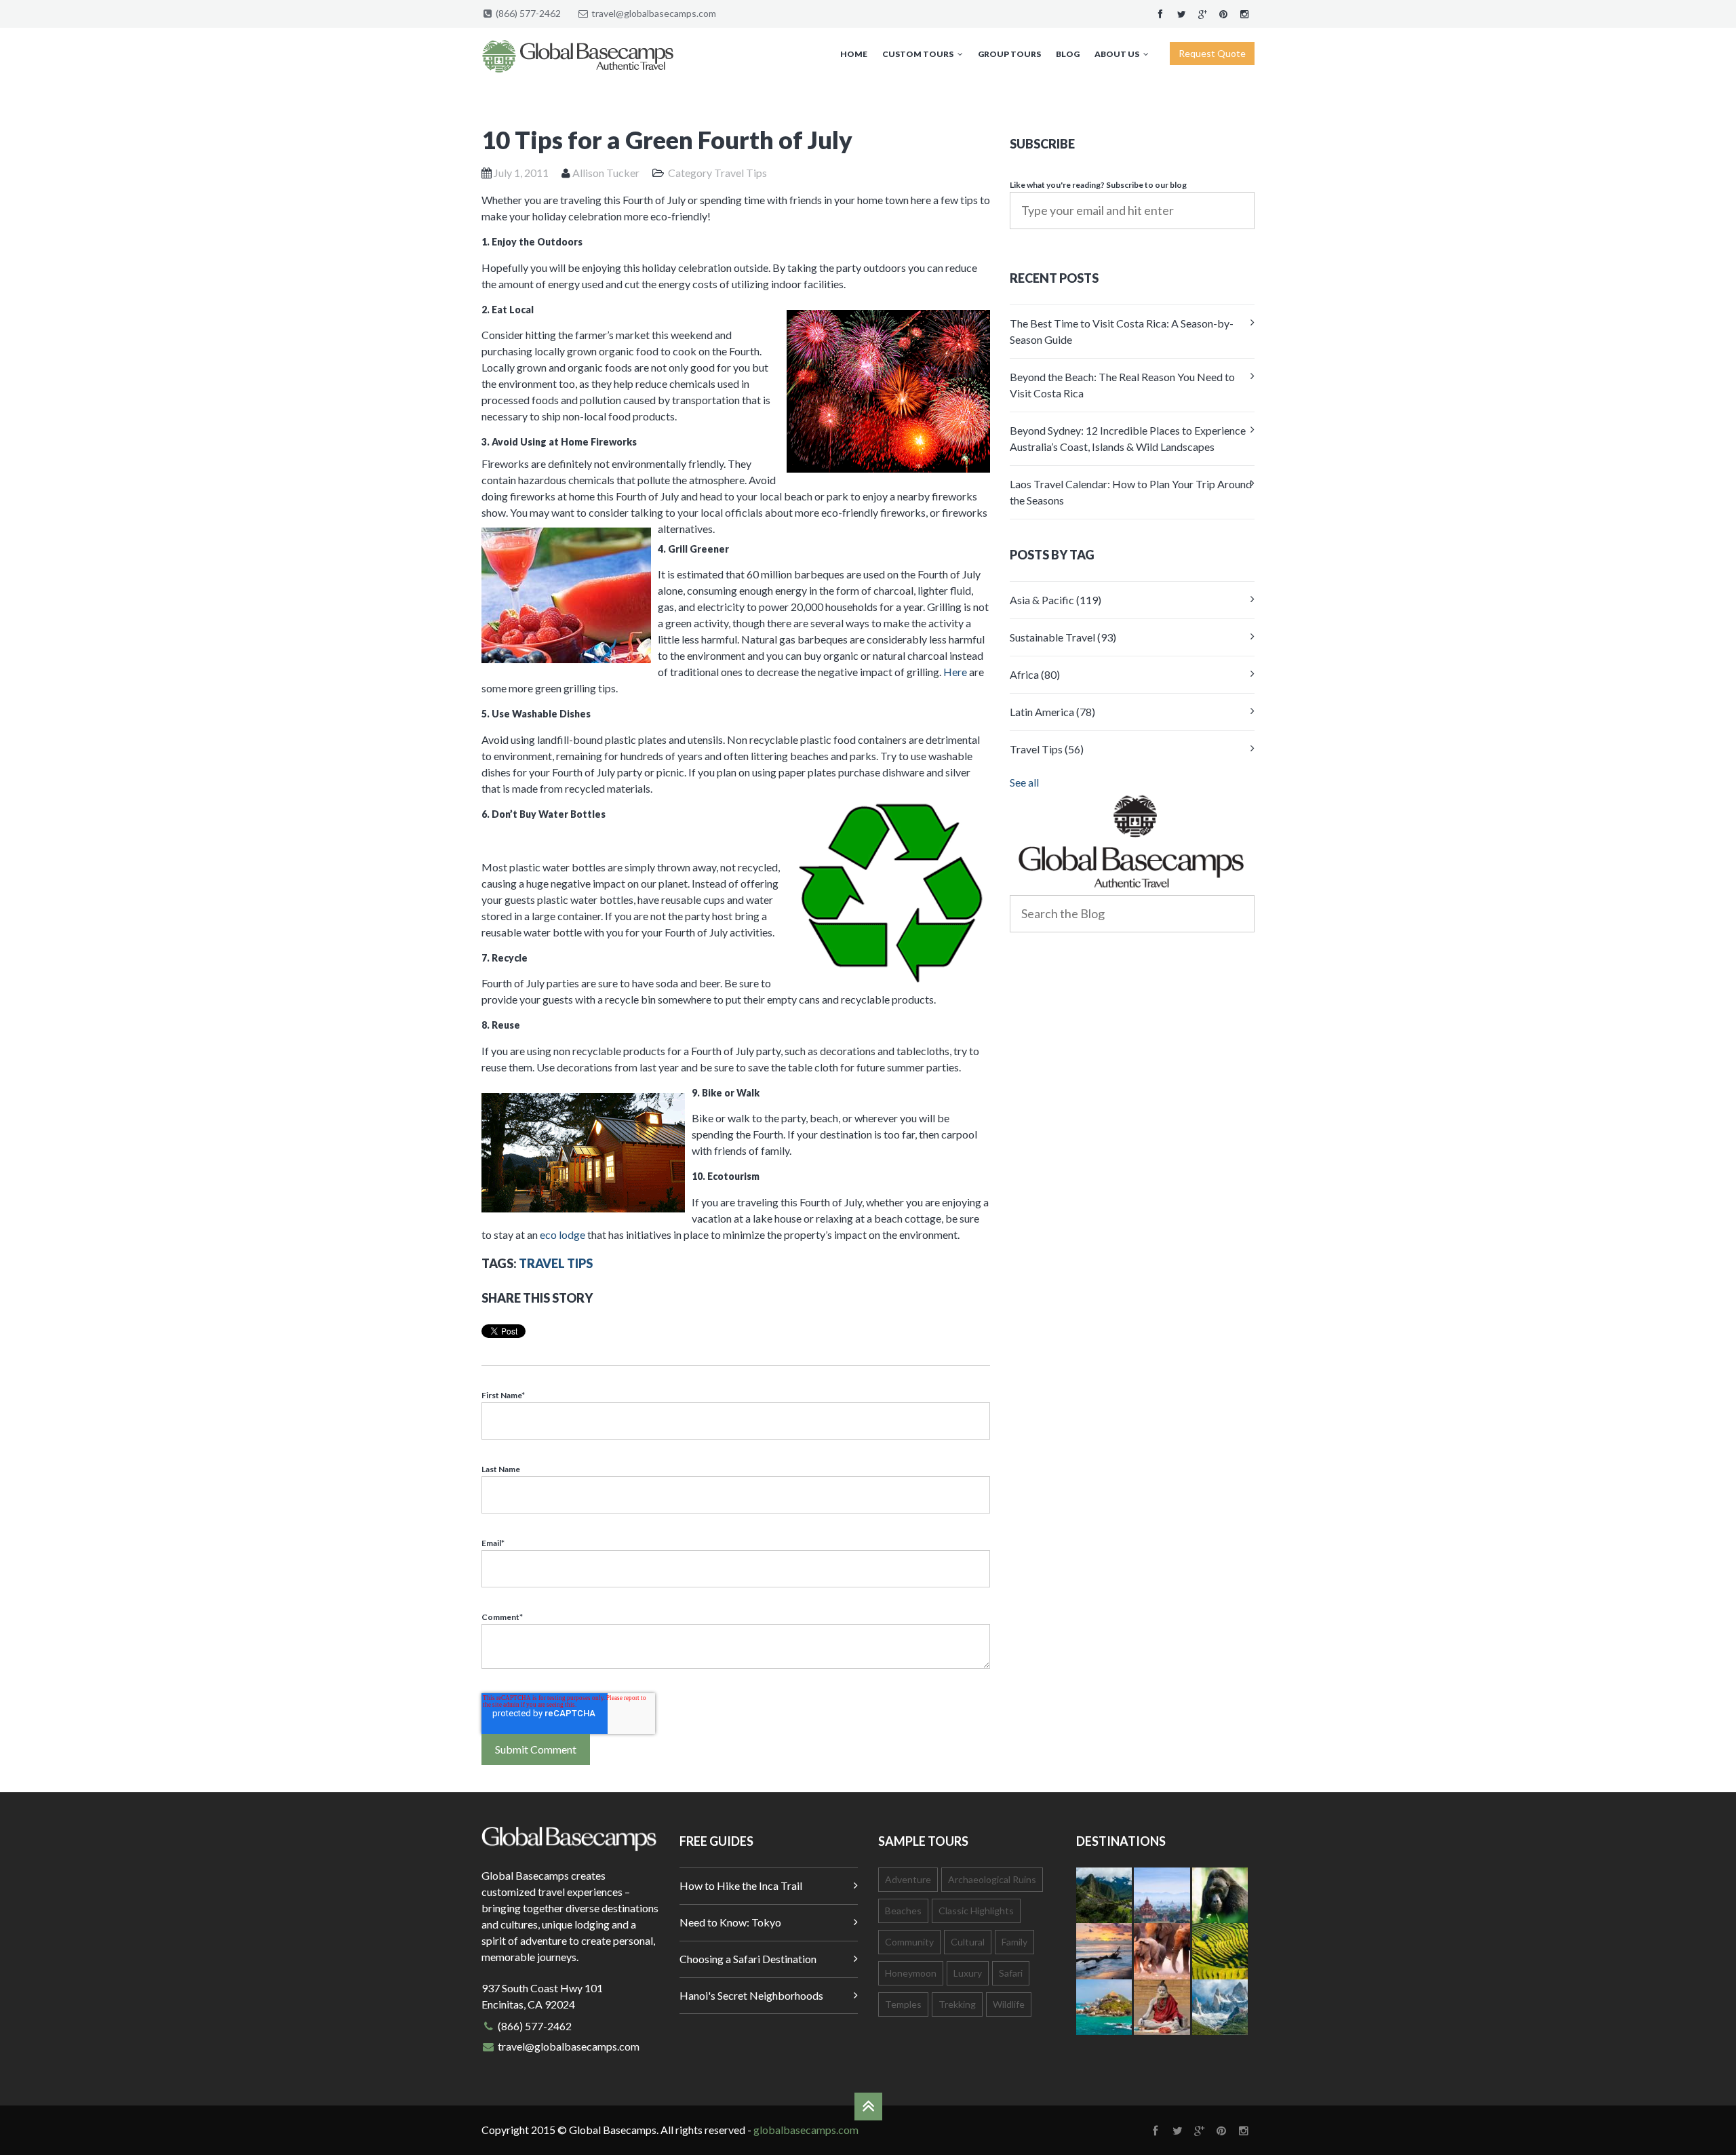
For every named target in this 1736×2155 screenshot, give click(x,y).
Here (955, 672)
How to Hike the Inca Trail (741, 1885)
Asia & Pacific (1056, 600)
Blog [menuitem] (1068, 54)
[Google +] (1202, 13)
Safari (1011, 1973)
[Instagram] (1244, 13)
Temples (903, 2004)
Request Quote (1212, 53)
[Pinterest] (1223, 13)
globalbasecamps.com (806, 2130)
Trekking (957, 2004)
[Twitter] (1181, 13)
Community (909, 1942)
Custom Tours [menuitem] (918, 54)
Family (1014, 1942)
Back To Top (868, 2107)
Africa (1035, 674)
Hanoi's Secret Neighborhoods (751, 1995)
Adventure (908, 1879)
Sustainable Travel (1063, 637)
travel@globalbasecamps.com (654, 13)
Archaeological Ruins (992, 1879)
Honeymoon (911, 1973)
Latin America (1052, 712)
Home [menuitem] (854, 54)
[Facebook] (1160, 13)
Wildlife (1009, 2004)
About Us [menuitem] (1117, 54)
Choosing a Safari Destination (748, 1959)
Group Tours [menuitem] (1009, 54)
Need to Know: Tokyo (730, 1922)
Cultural (968, 1942)
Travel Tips (741, 173)
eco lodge (563, 1234)
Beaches (903, 1911)
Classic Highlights (976, 1911)
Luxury (968, 1973)
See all (1024, 782)
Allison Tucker (606, 173)
